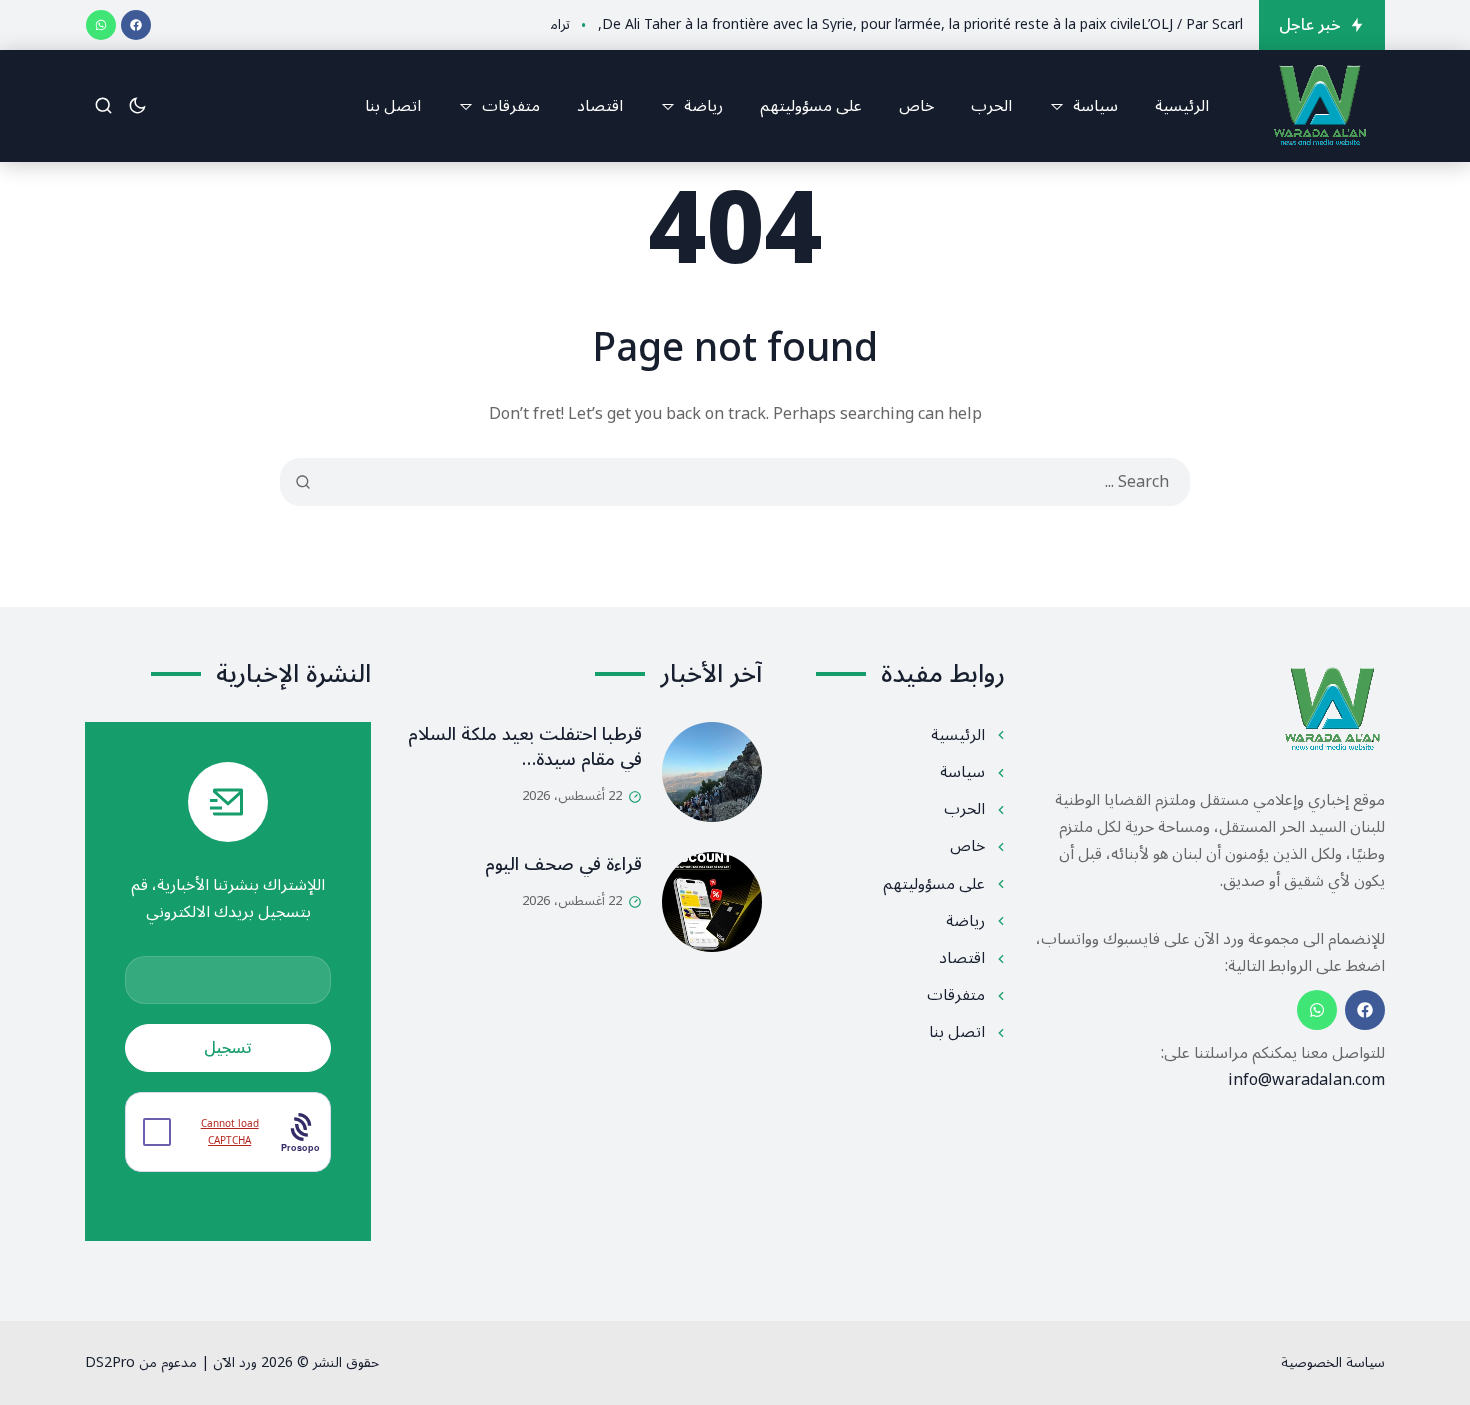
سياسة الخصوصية (1333, 1362)
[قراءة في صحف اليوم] (712, 902)
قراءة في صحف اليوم (563, 864)
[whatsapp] (101, 25)
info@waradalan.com (1306, 1080)
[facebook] (136, 25)
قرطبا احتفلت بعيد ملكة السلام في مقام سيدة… (525, 746)
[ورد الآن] (1320, 106)
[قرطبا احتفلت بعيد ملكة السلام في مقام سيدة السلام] (712, 772)
